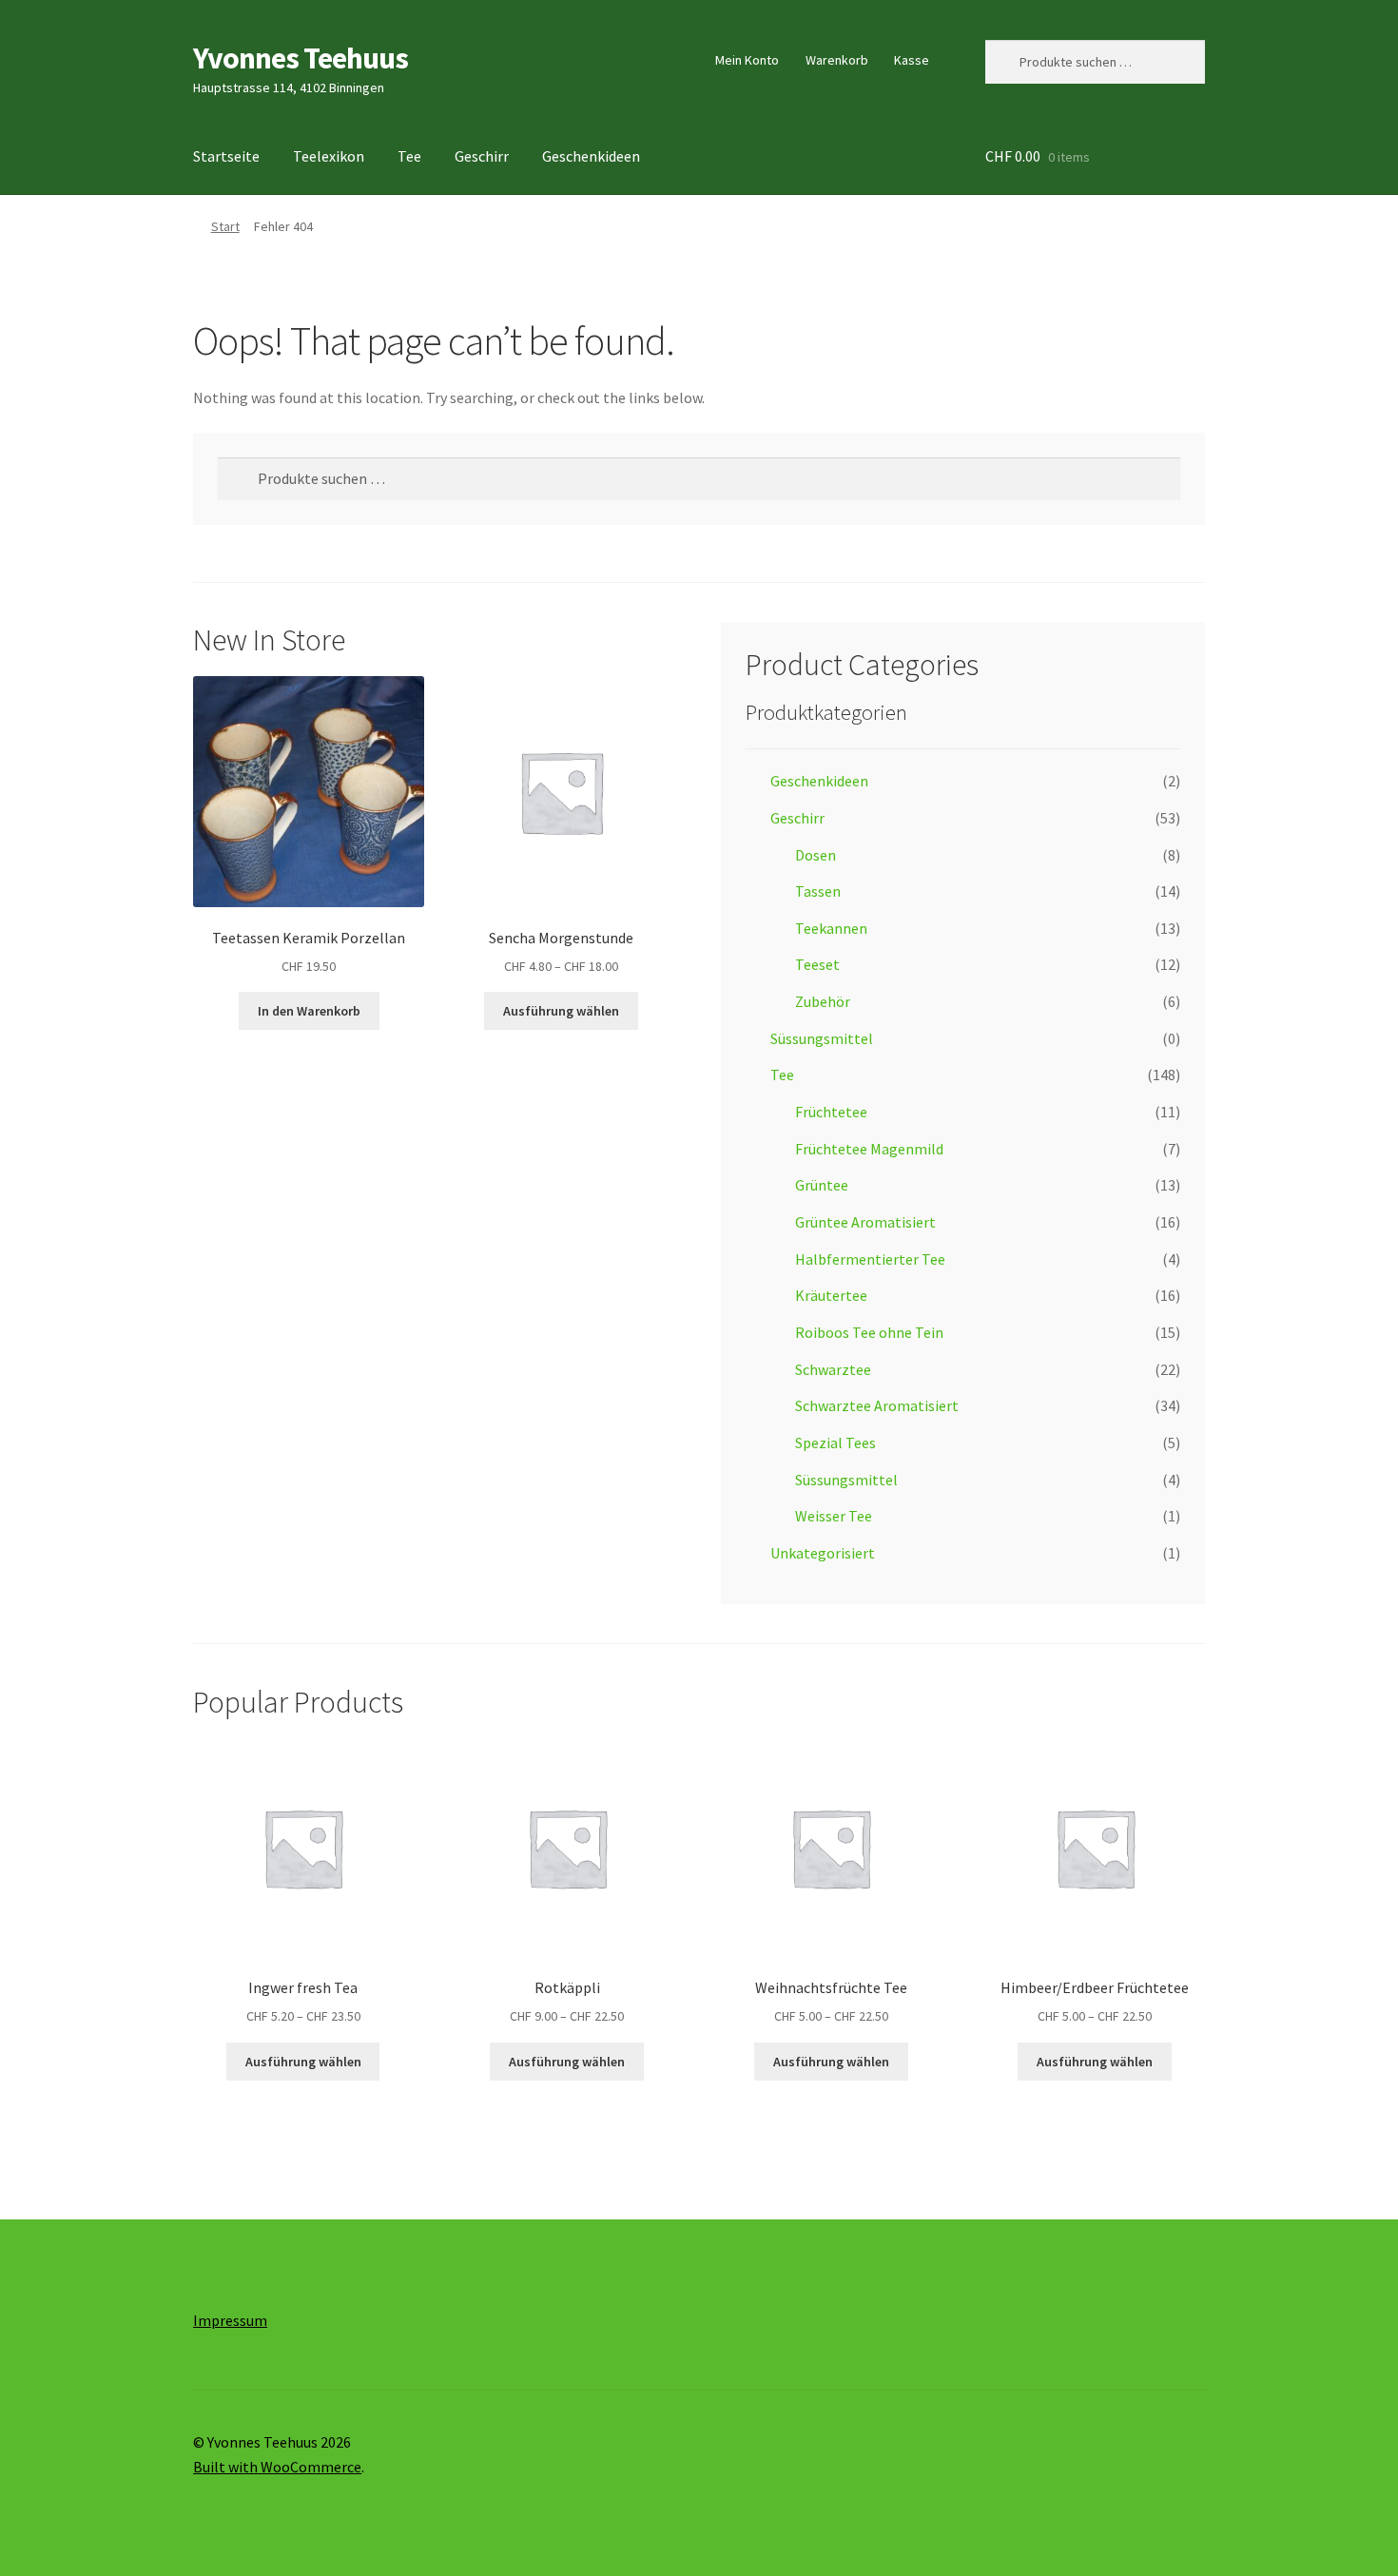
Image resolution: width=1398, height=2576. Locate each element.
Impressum (230, 2320)
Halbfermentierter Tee (870, 1259)
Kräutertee (831, 1295)
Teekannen (831, 928)
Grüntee (822, 1185)
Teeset (817, 964)
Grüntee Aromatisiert (865, 1222)
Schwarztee (833, 1369)
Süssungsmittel (822, 1038)
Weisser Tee (834, 1516)
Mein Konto (747, 60)
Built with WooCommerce (277, 2467)
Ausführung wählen (561, 1011)
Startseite (226, 156)
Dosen (815, 855)
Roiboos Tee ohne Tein (869, 1332)
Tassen (818, 891)
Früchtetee (831, 1112)
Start (225, 226)
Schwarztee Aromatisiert (877, 1405)
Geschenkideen (591, 156)
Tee (409, 156)
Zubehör (823, 1001)
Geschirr (482, 156)
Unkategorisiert (823, 1553)
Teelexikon (329, 156)
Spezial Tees (835, 1443)
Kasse (912, 60)
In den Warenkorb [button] (309, 1011)
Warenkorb (837, 60)
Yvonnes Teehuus (301, 58)
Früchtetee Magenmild (869, 1149)
